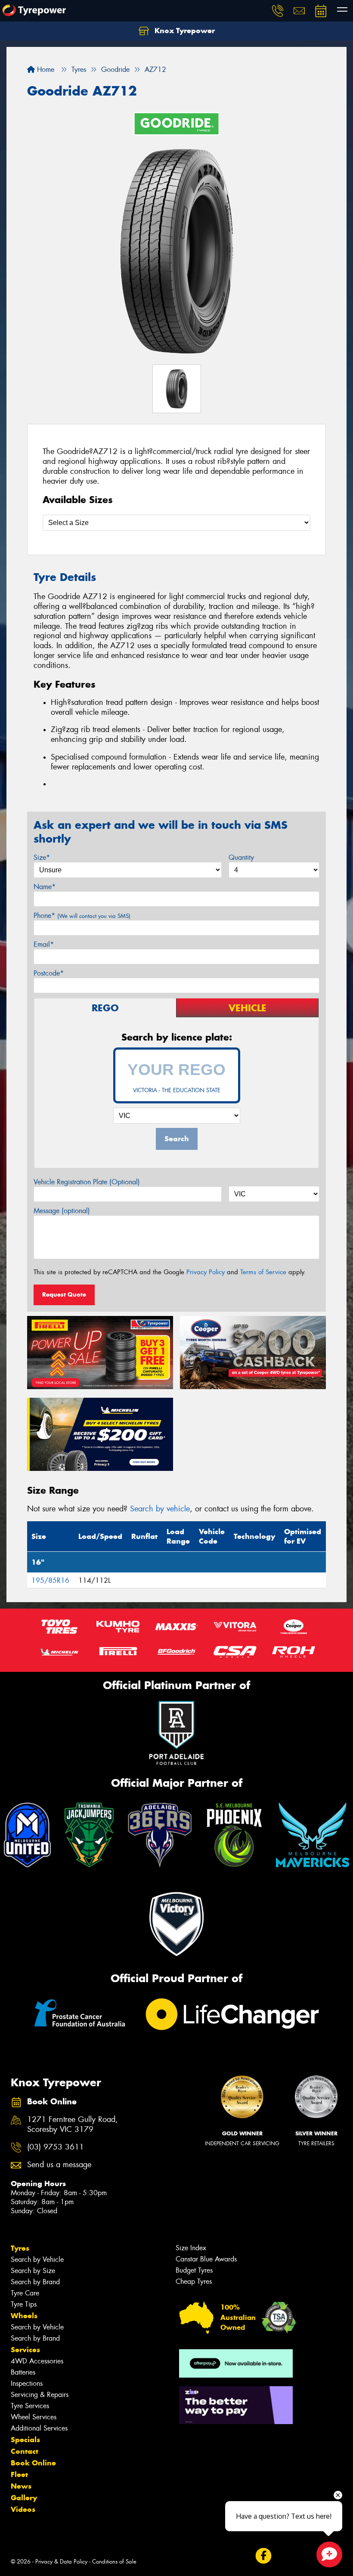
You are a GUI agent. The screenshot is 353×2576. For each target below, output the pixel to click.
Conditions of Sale (114, 2562)
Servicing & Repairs (40, 2395)
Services (25, 2350)
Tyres (20, 2248)
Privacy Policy (206, 1272)
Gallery (24, 2498)
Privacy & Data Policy (61, 2562)
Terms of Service (263, 1272)
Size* (42, 857)
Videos (23, 2509)
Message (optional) (62, 1211)
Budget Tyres (194, 2270)
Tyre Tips (24, 2304)
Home (45, 69)
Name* (45, 887)
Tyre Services (30, 2406)
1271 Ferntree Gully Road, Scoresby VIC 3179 (73, 2125)
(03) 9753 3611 (56, 2147)
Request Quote (64, 1294)
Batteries (23, 2372)
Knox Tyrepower (184, 31)
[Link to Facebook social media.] (263, 2556)
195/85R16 (50, 1580)
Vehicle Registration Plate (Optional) (87, 1182)
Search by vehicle (160, 1509)
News (21, 2486)
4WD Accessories (37, 2361)
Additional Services (39, 2428)
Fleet (19, 2474)
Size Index (191, 2248)
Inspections (27, 2383)
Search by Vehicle (37, 2259)
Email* (44, 944)
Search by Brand (35, 2282)
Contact (25, 2451)
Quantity (241, 857)
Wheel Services (34, 2417)
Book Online (33, 2463)
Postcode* (49, 973)
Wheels (24, 2316)
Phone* (82, 916)
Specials (25, 2440)
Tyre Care (25, 2293)
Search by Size (33, 2271)
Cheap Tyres (194, 2281)
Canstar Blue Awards (206, 2259)
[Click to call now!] (278, 11)
